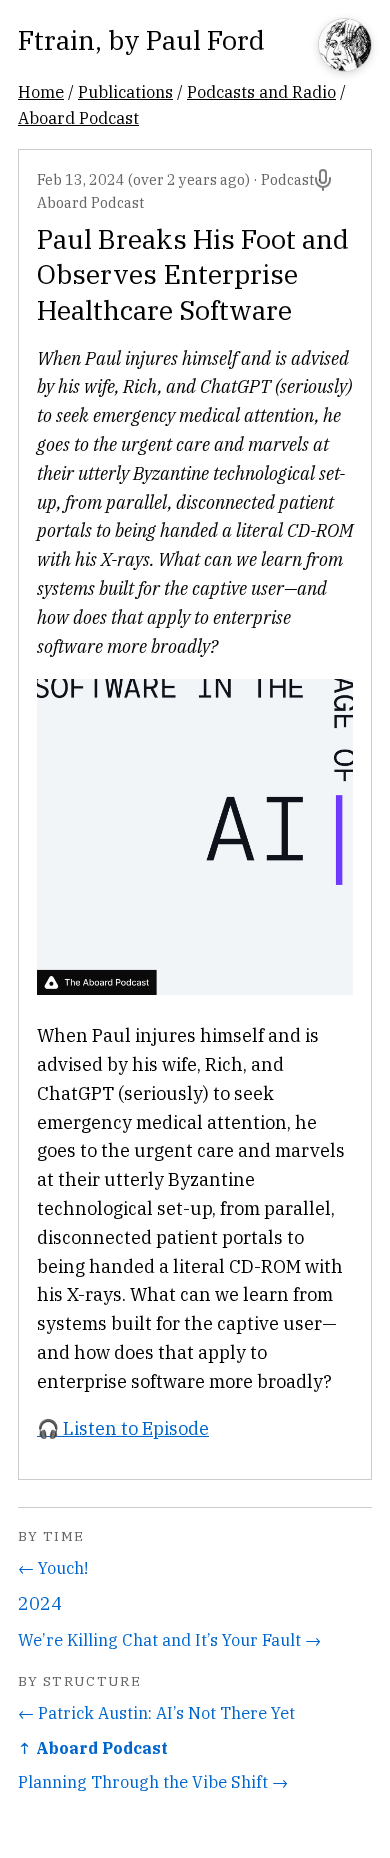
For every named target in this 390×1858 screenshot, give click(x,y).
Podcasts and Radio (261, 91)
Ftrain (56, 39)
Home (41, 91)
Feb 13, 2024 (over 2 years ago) (143, 179)
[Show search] (345, 46)
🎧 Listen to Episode (123, 1428)
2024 (40, 1603)
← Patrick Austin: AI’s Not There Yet (156, 1712)
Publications (125, 91)
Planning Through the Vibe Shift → (153, 1781)
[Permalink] (323, 180)
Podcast (287, 179)
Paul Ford (205, 39)
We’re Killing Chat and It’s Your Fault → (169, 1639)
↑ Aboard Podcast (93, 1747)
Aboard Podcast (78, 117)
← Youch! (53, 1567)
